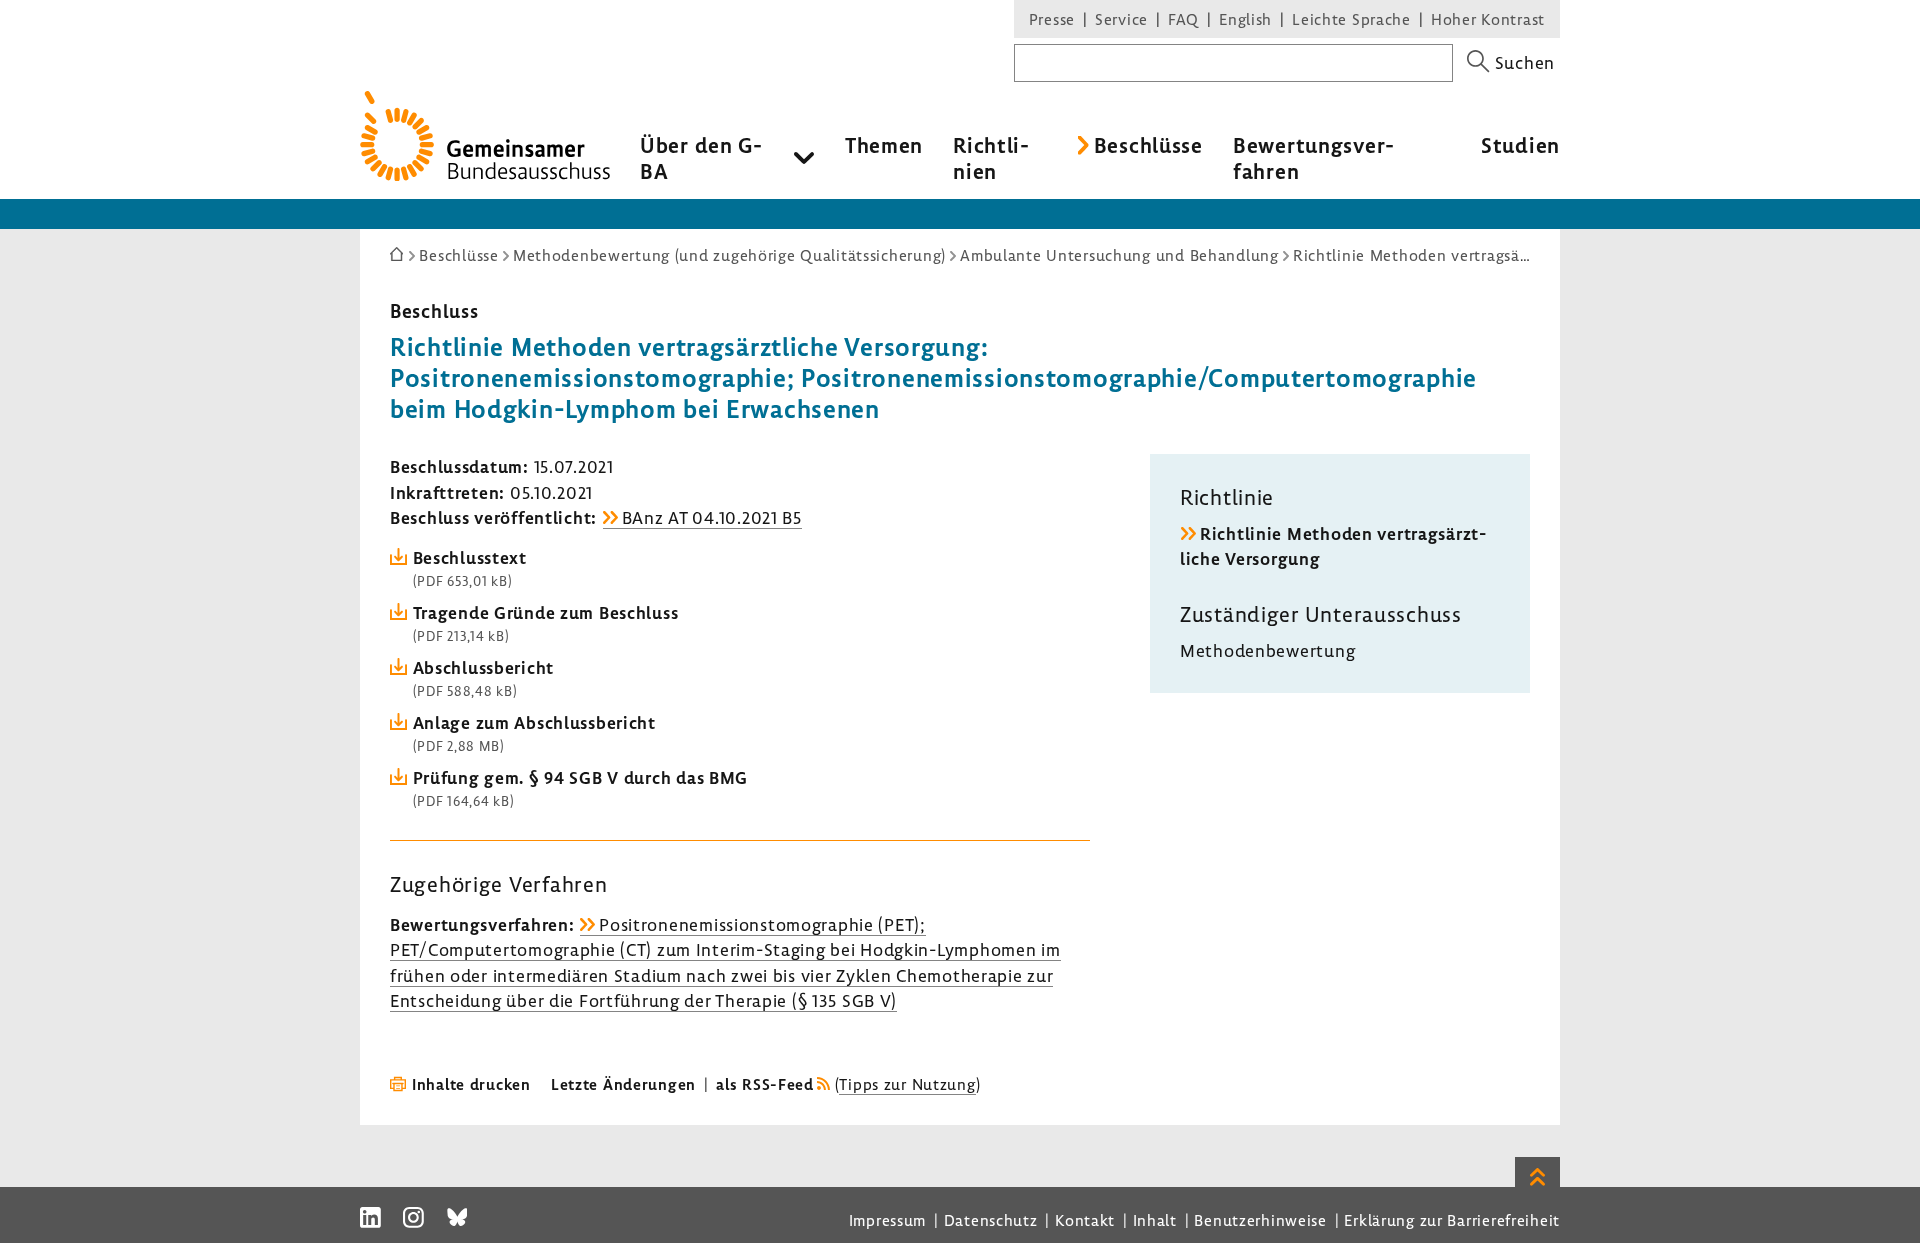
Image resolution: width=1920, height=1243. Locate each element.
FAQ (1183, 19)
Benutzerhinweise (1260, 1220)
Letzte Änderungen (623, 1084)
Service (1121, 19)
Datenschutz (991, 1220)
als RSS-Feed (765, 1084)
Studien (1520, 145)
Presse (1052, 19)
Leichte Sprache (1351, 19)
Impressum (887, 1220)
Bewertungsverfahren (1313, 158)
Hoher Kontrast (1488, 19)
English (1245, 19)
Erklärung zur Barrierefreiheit (1452, 1220)
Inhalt (1155, 1220)
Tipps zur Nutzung (907, 1084)
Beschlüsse (1148, 145)
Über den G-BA (701, 158)
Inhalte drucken (471, 1084)
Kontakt (1085, 1220)
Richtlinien (991, 158)
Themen (884, 145)
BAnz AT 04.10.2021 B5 (712, 517)
